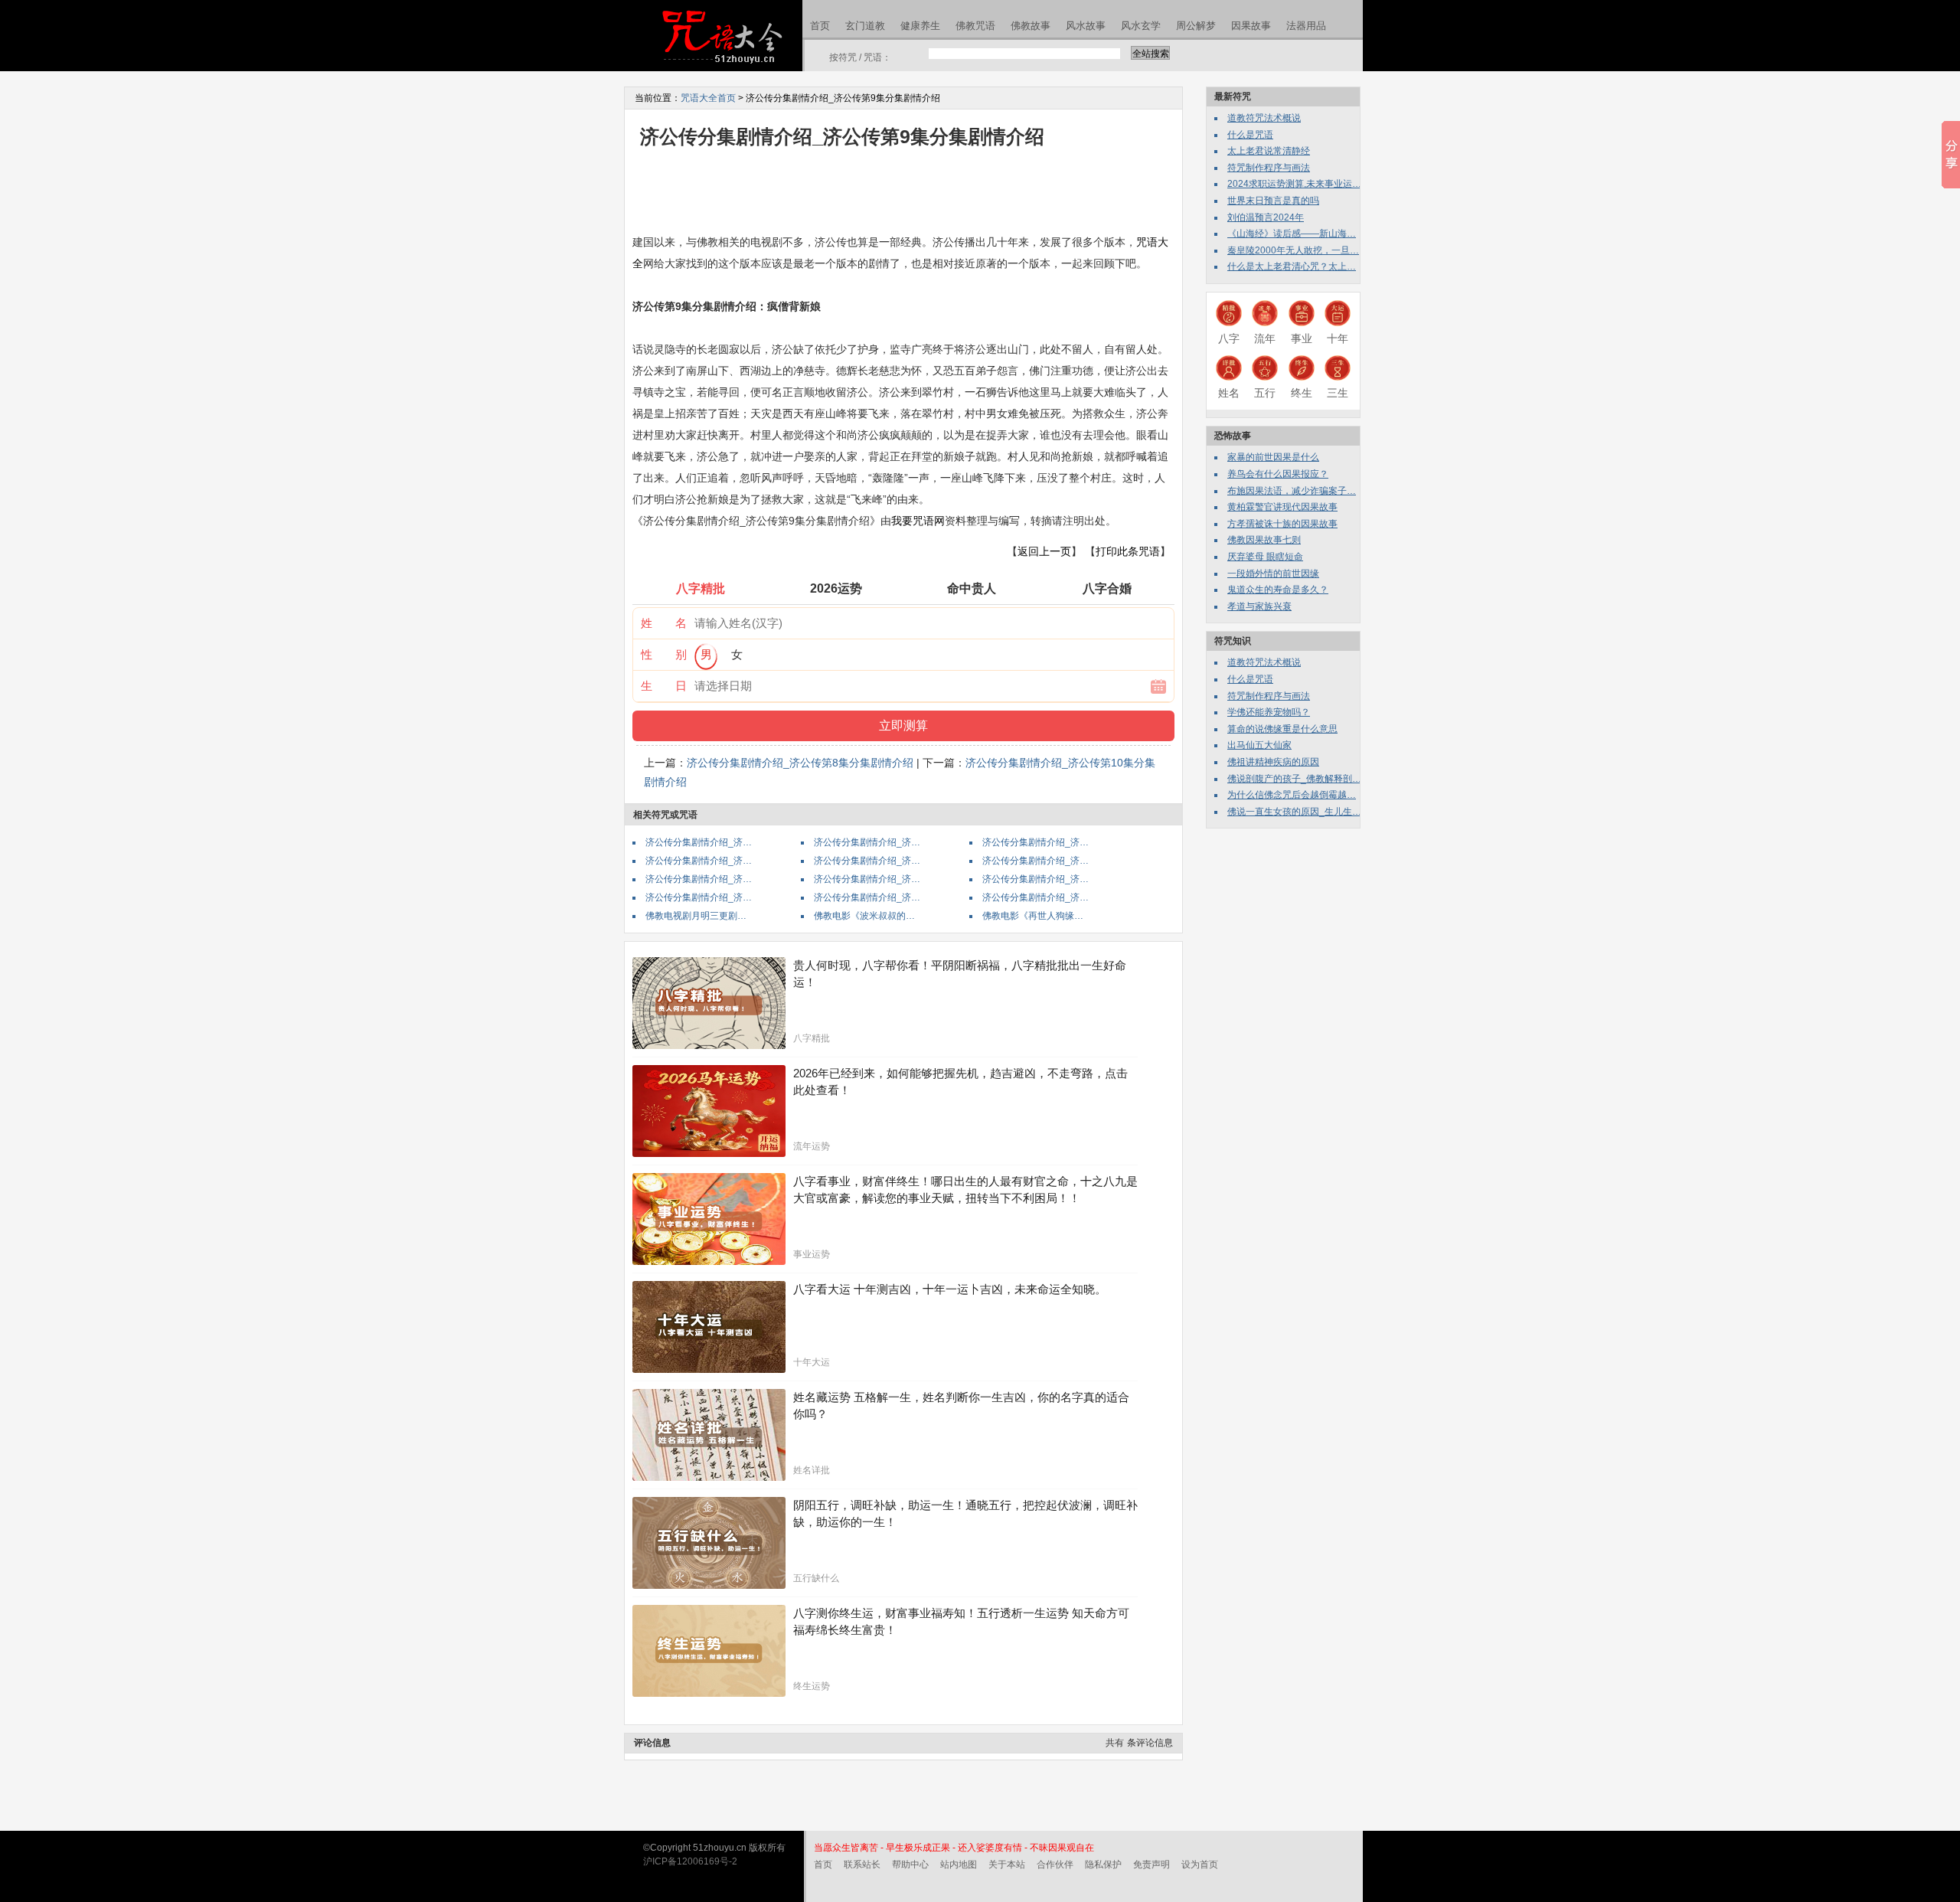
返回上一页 (1044, 551)
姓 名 (664, 623)
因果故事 (1251, 26)
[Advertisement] (911, 190)
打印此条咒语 (1128, 551)
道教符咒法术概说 (1264, 118)
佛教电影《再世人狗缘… (1033, 916)
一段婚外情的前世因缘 (1273, 574)
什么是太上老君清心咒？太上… (1292, 266)
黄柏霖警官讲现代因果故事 (1282, 507)
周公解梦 (1196, 26)
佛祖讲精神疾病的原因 (1273, 762)
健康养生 (920, 26)
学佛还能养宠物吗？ (1269, 712)
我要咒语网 (918, 521)
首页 (820, 26)
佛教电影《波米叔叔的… (864, 916)
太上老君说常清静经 (1269, 151)
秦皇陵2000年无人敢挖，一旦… (1293, 250)
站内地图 (959, 1864)
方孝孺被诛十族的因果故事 (1282, 524)
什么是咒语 (1250, 135)
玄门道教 (865, 26)
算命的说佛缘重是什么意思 (1282, 729)
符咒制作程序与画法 (1269, 168)
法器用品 (1306, 26)
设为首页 (1200, 1864)
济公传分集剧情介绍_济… (699, 842)
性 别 (664, 654)
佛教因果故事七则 (1264, 540)
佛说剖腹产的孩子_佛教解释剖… (1294, 779)
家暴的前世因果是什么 (1273, 457)
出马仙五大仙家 (1259, 745)
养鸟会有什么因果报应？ (1278, 474)
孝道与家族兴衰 (1259, 606)
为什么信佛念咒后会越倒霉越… (1292, 795)
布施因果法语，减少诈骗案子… (1292, 491)
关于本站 (1007, 1864)
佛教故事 (1031, 26)
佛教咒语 (975, 26)
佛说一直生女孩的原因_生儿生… (1294, 812)
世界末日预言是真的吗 (1273, 201)
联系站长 (862, 1864)
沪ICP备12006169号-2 (690, 1861)
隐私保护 (1103, 1864)
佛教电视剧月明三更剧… (696, 916)
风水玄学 (1141, 26)
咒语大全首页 (708, 98)
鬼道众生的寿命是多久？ (1278, 590)
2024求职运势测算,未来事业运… (1294, 184)
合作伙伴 (1055, 1864)
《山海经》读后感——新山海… (1292, 234)
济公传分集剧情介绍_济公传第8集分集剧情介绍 (800, 763)
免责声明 (1151, 1864)
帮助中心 (910, 1864)
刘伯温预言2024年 (1266, 217)
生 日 (664, 686)
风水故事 (1086, 26)
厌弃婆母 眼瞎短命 (1265, 557)
